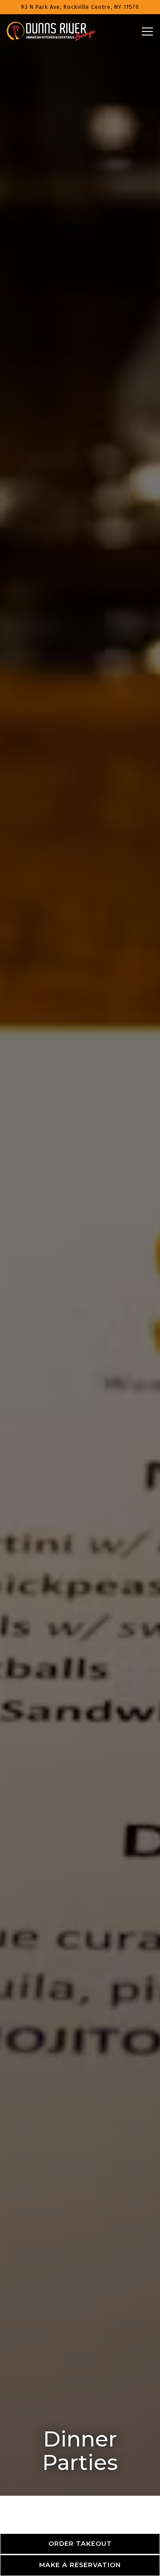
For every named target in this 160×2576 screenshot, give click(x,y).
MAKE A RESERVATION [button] (80, 2565)
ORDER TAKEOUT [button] (80, 2544)
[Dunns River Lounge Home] (51, 31)
